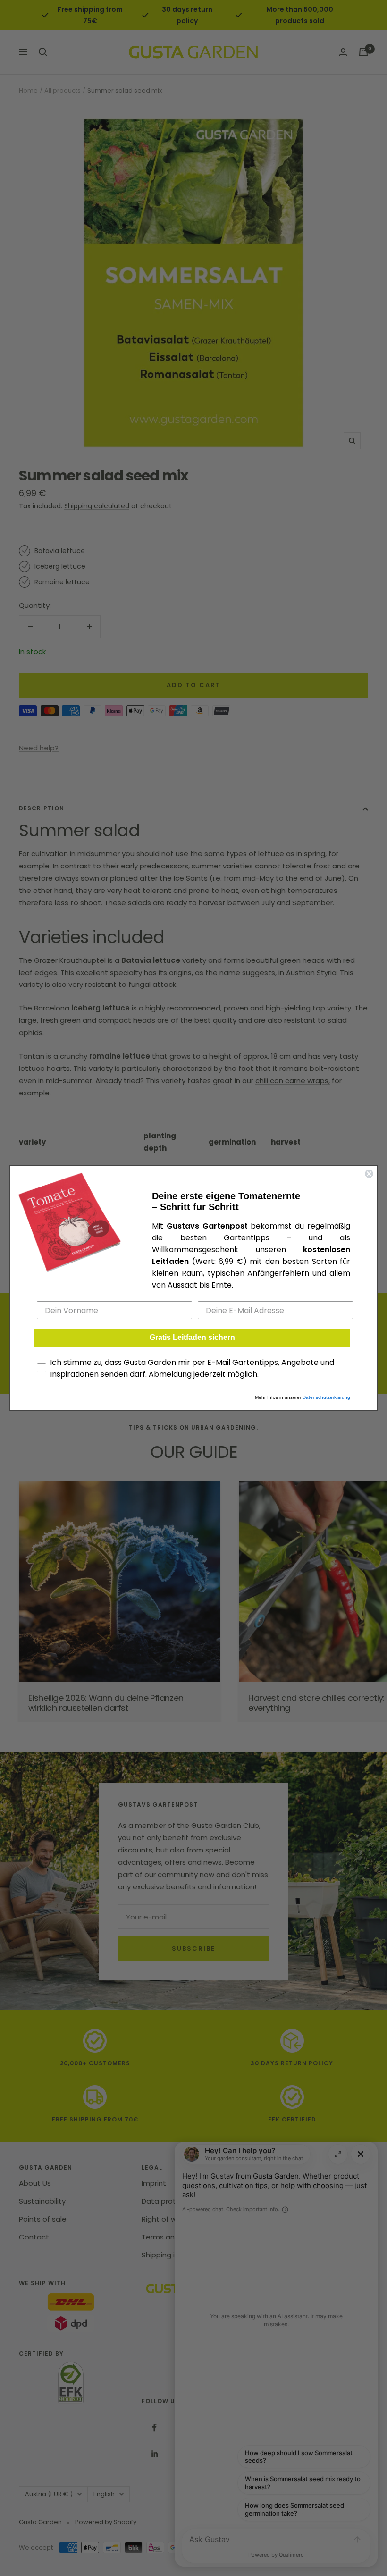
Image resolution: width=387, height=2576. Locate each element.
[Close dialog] (369, 1174)
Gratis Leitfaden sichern (192, 1337)
